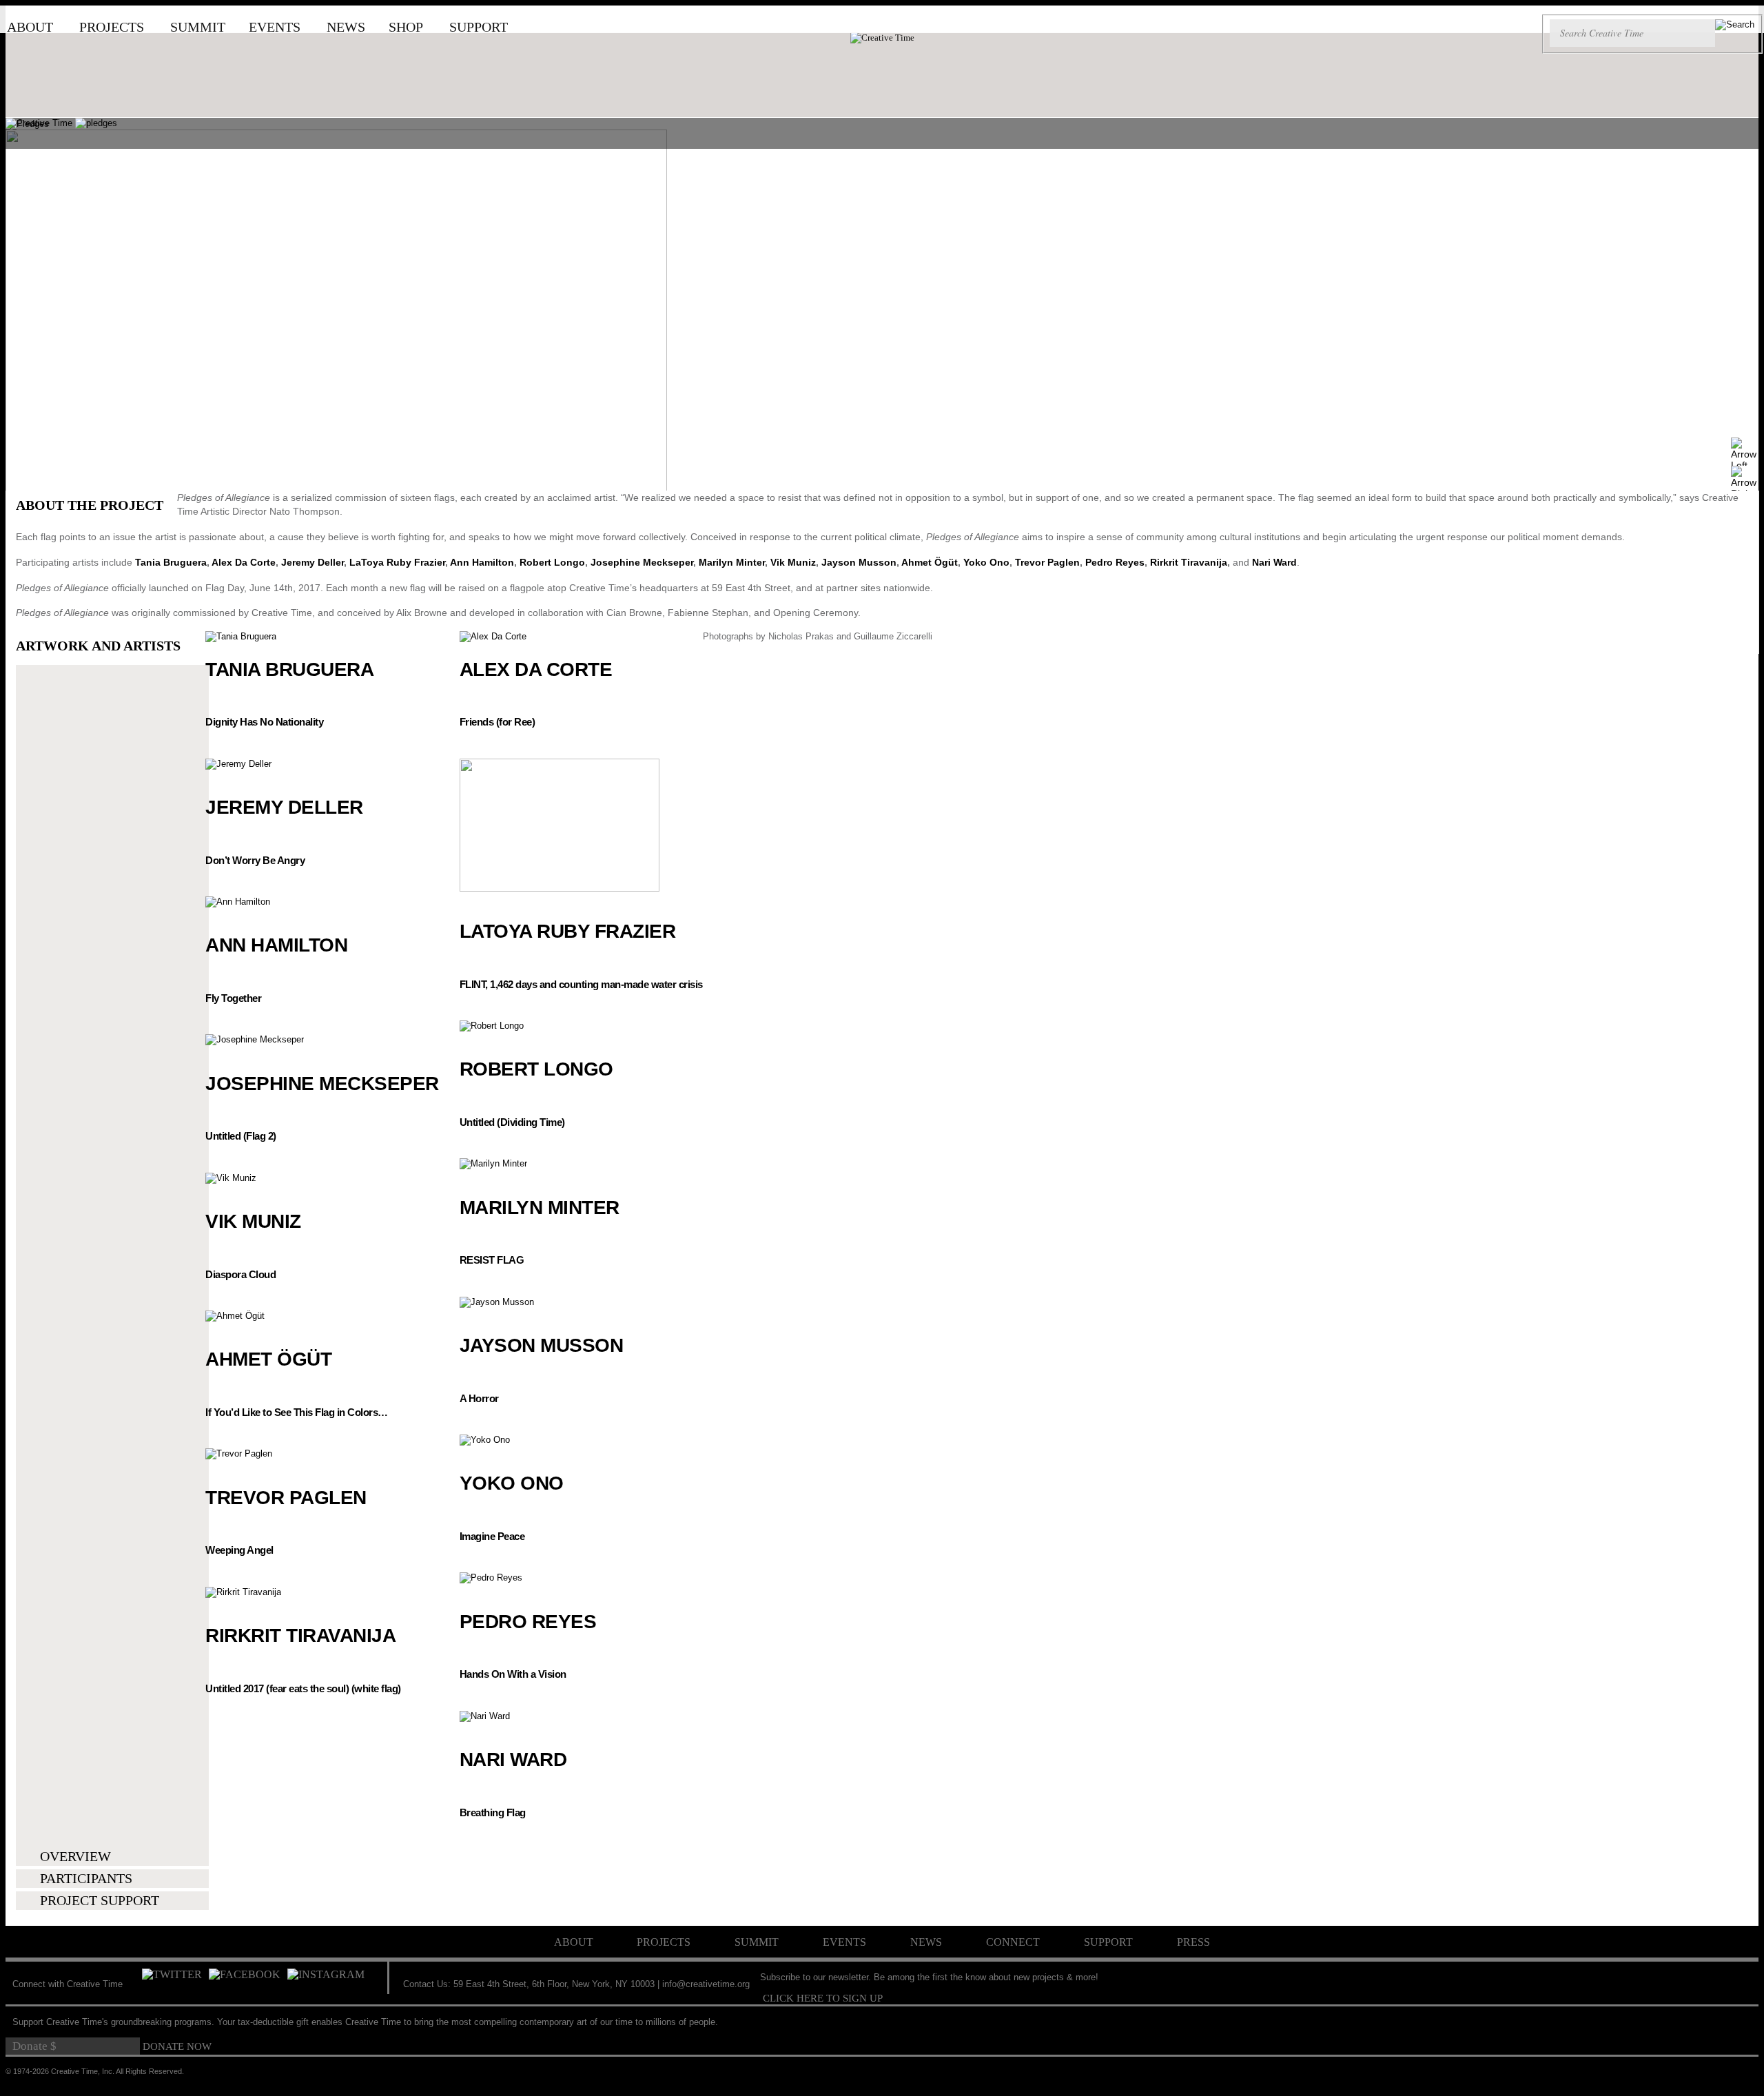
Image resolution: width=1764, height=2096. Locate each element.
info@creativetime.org (706, 1984)
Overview (75, 1856)
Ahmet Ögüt (930, 562)
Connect (1013, 1942)
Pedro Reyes (1115, 562)
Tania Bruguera (171, 562)
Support (479, 27)
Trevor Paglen (1047, 562)
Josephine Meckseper (642, 562)
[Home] (882, 38)
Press (1193, 1942)
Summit (198, 27)
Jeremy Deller (312, 562)
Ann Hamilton (482, 562)
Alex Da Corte (244, 562)
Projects (112, 27)
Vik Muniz (793, 562)
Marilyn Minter (732, 562)
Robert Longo (552, 562)
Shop (406, 27)
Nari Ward (1274, 562)
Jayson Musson (859, 562)
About (30, 27)
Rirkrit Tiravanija (1189, 562)
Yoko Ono (986, 562)
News (346, 27)
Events (275, 27)
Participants (86, 1878)
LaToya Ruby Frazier (397, 562)
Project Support (100, 1900)
